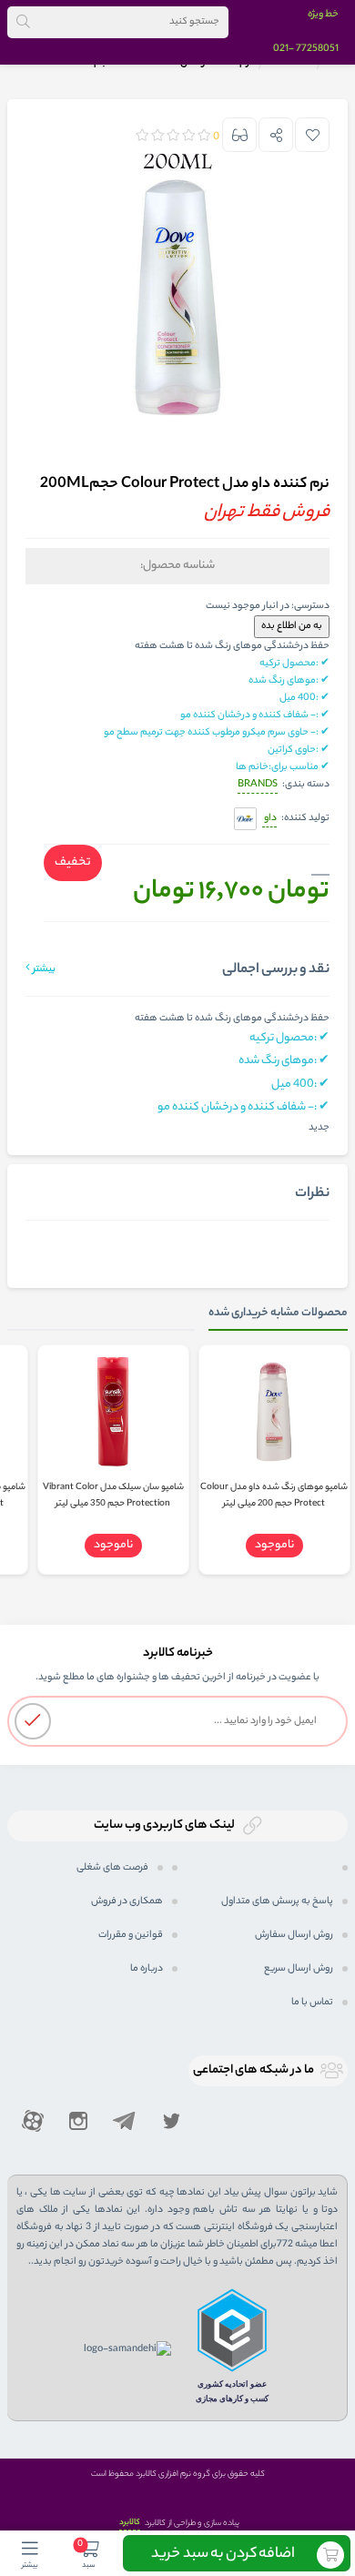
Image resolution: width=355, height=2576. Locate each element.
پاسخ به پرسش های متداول (277, 1902)
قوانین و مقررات (131, 1935)
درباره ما (147, 1969)
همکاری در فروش (127, 1902)
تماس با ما (312, 2003)
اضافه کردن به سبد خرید (223, 2555)
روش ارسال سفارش (294, 1935)
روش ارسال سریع (299, 1969)
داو (269, 818)
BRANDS (258, 785)
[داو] (245, 820)
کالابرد (130, 2523)
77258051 (317, 49)
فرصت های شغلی (112, 1868)
